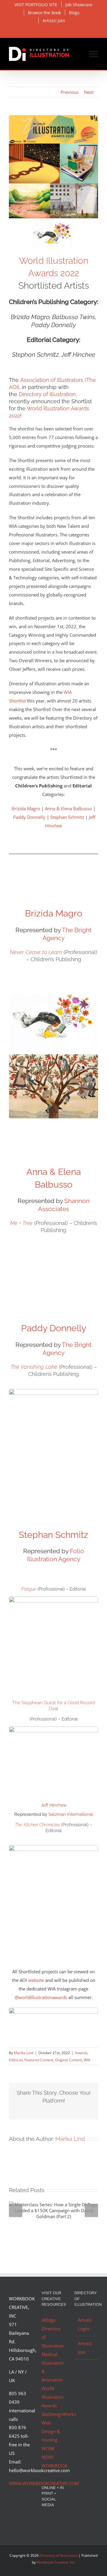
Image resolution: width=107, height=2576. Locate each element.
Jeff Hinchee (54, 1805)
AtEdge (49, 2320)
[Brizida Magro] (53, 976)
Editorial (16, 2060)
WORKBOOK (55, 2466)
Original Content (69, 2060)
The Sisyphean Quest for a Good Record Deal (53, 1706)
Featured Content (39, 2060)
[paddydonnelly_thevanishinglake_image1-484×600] (53, 1391)
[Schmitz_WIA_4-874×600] (53, 1728)
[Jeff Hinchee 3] (53, 1847)
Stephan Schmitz (67, 817)
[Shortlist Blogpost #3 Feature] (53, 117)
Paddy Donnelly (29, 817)
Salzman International (71, 1814)
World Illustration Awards (53, 2397)
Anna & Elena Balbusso (68, 808)
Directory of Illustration (47, 394)
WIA (87, 2060)
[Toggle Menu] (94, 54)
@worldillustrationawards (41, 1997)
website (36, 1980)
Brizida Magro (26, 808)
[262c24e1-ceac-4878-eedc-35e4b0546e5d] (53, 2010)
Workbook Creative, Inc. (56, 2562)
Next (89, 92)
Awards (81, 2053)
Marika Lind (24, 2053)
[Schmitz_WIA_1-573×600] (53, 1599)
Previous (70, 92)
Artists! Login (85, 2324)
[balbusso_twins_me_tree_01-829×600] (53, 1056)
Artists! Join (85, 2348)
